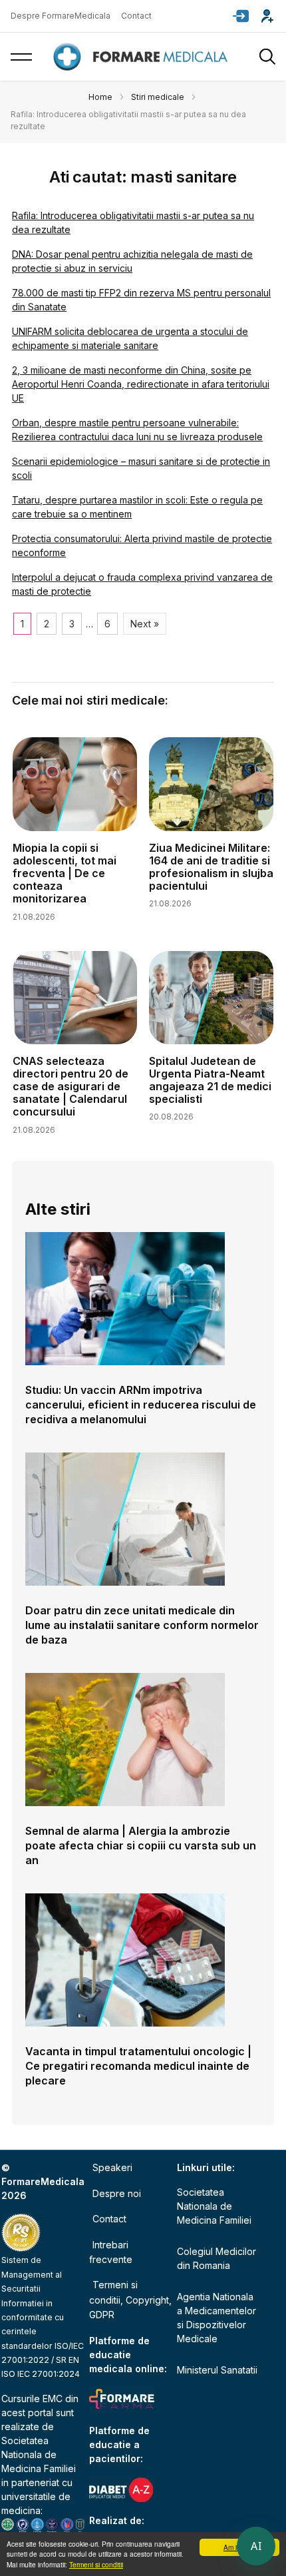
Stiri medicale (158, 97)
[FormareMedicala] (143, 57)
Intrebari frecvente (111, 2252)
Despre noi (117, 2193)
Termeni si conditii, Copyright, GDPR (130, 2300)
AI (256, 2546)
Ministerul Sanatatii (217, 2370)
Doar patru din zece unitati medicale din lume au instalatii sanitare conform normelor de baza (142, 1625)
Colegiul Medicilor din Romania (216, 2258)
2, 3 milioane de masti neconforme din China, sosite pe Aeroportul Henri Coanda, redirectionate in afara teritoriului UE (141, 384)
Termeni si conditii (96, 2564)
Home (100, 97)
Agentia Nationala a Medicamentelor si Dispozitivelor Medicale (216, 2318)
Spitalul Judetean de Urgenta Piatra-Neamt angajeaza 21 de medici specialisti (210, 1080)
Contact (136, 16)
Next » (145, 624)
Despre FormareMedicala (61, 16)
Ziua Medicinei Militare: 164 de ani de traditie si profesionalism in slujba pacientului (211, 867)
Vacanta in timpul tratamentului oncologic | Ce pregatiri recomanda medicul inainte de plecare (138, 2066)
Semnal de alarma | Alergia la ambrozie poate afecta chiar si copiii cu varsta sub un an (141, 1845)
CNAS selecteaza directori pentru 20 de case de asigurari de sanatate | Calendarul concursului (71, 1087)
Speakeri (112, 2167)
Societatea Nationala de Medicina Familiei (39, 2454)
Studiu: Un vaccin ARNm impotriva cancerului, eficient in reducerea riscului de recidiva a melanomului (141, 1405)
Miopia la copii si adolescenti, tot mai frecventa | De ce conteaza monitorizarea (65, 873)
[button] (241, 16)
